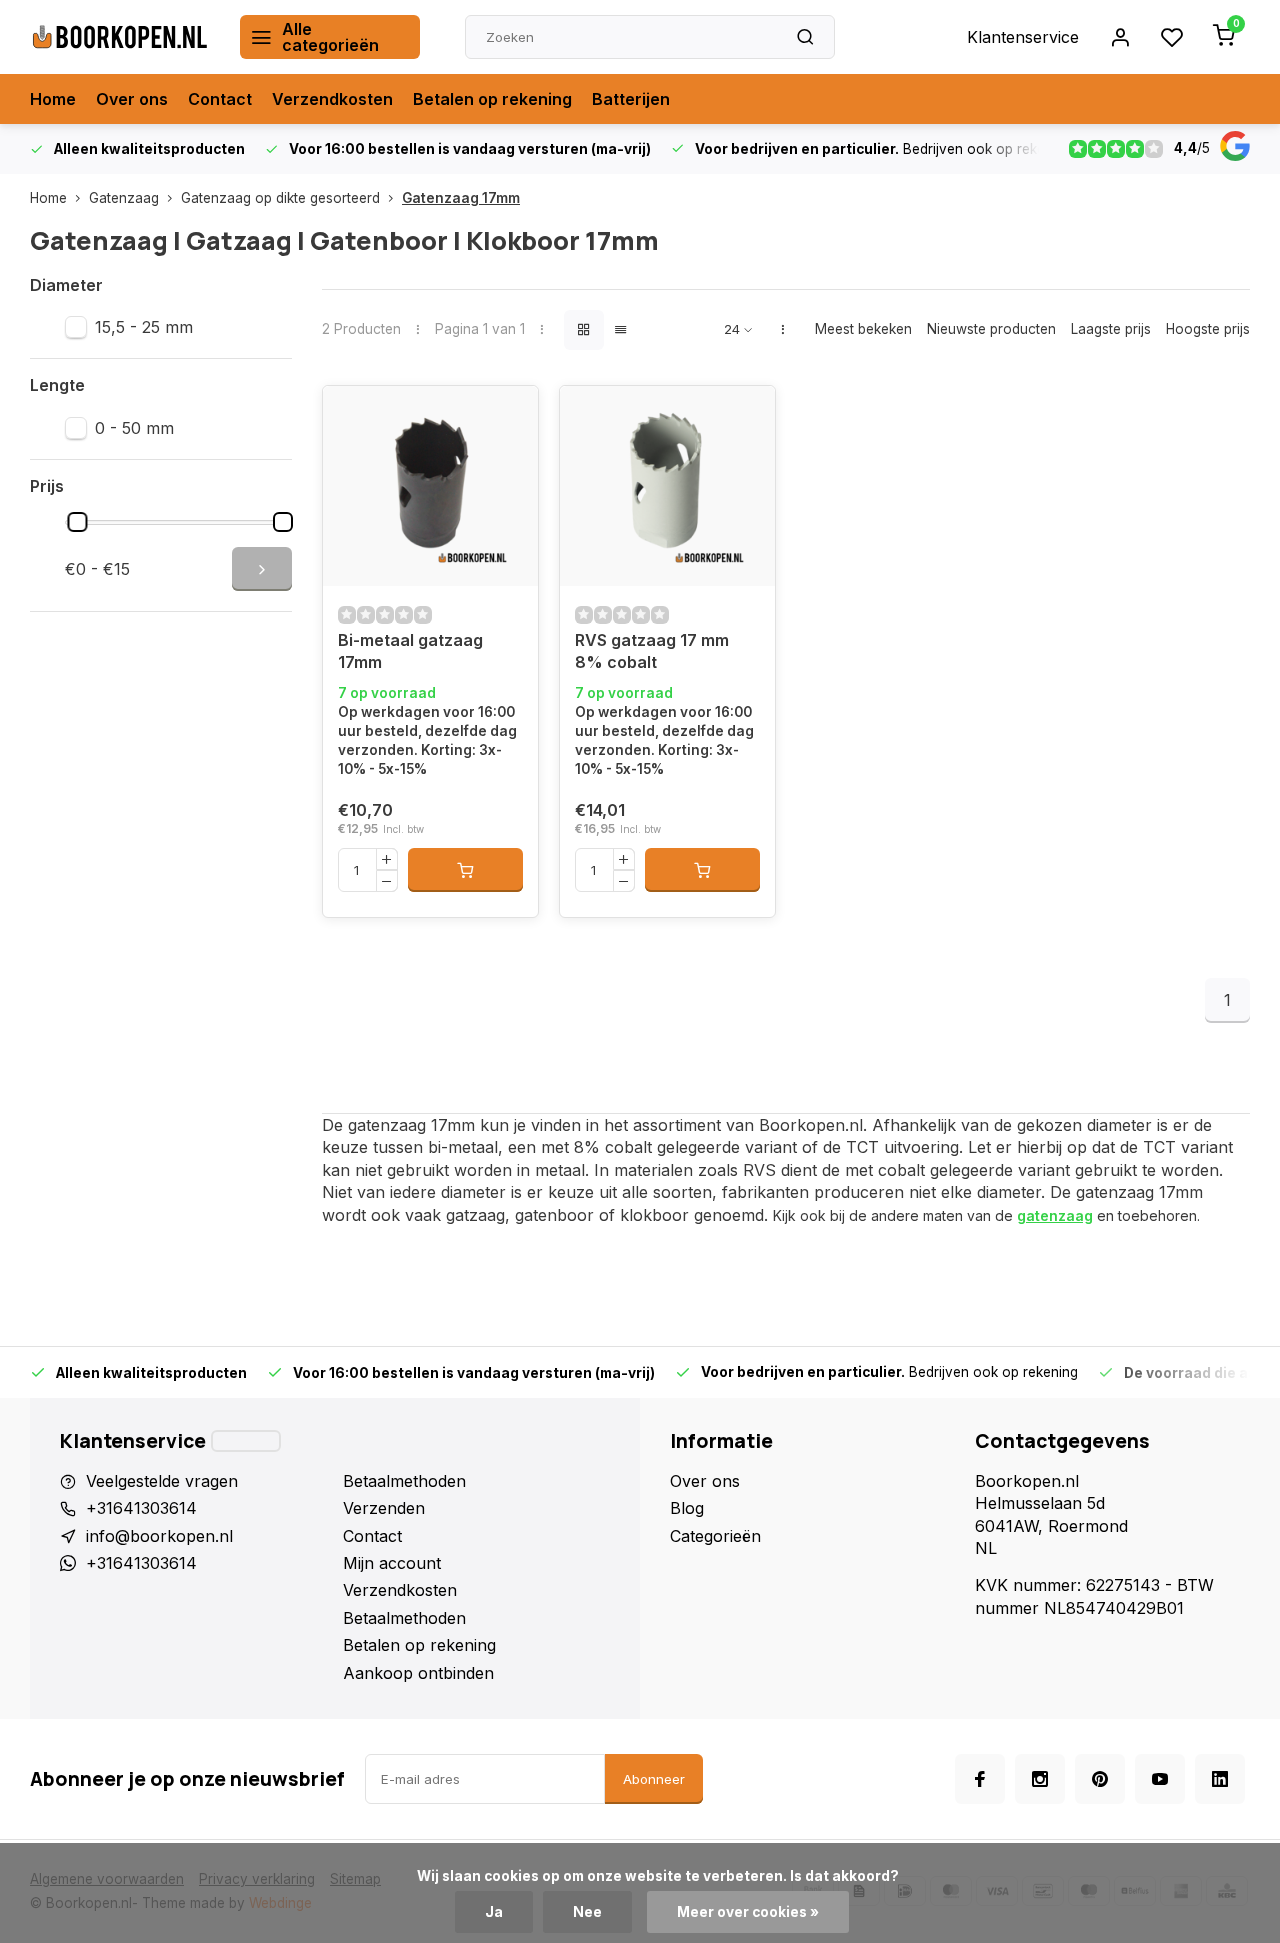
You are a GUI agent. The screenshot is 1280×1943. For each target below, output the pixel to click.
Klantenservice (1023, 37)
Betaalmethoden (404, 1481)
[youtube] (1160, 1779)
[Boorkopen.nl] (120, 37)
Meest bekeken (863, 329)
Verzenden (384, 1508)
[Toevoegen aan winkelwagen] (465, 870)
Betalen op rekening (492, 99)
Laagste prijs (1111, 329)
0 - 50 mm (134, 428)
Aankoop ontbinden (418, 1673)
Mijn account (392, 1563)
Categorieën (715, 1536)
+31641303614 (141, 1508)
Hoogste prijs (1208, 329)
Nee (587, 1912)
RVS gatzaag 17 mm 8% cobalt (652, 651)
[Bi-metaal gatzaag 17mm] (430, 486)
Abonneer (654, 1779)
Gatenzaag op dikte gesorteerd (280, 198)
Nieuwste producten (991, 329)
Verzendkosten (332, 99)
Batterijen (631, 99)
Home (53, 99)
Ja (494, 1912)
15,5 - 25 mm (144, 327)
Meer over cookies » (748, 1912)
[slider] (78, 522)
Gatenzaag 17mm (461, 198)
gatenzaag (1055, 1215)
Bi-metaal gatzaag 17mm (410, 651)
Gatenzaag (124, 198)
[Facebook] (980, 1779)
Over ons (132, 99)
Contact (220, 99)
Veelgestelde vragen (162, 1481)
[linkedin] (1220, 1779)
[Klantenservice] (246, 1441)
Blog (687, 1508)
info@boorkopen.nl (159, 1536)
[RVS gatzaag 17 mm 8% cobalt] (667, 486)
